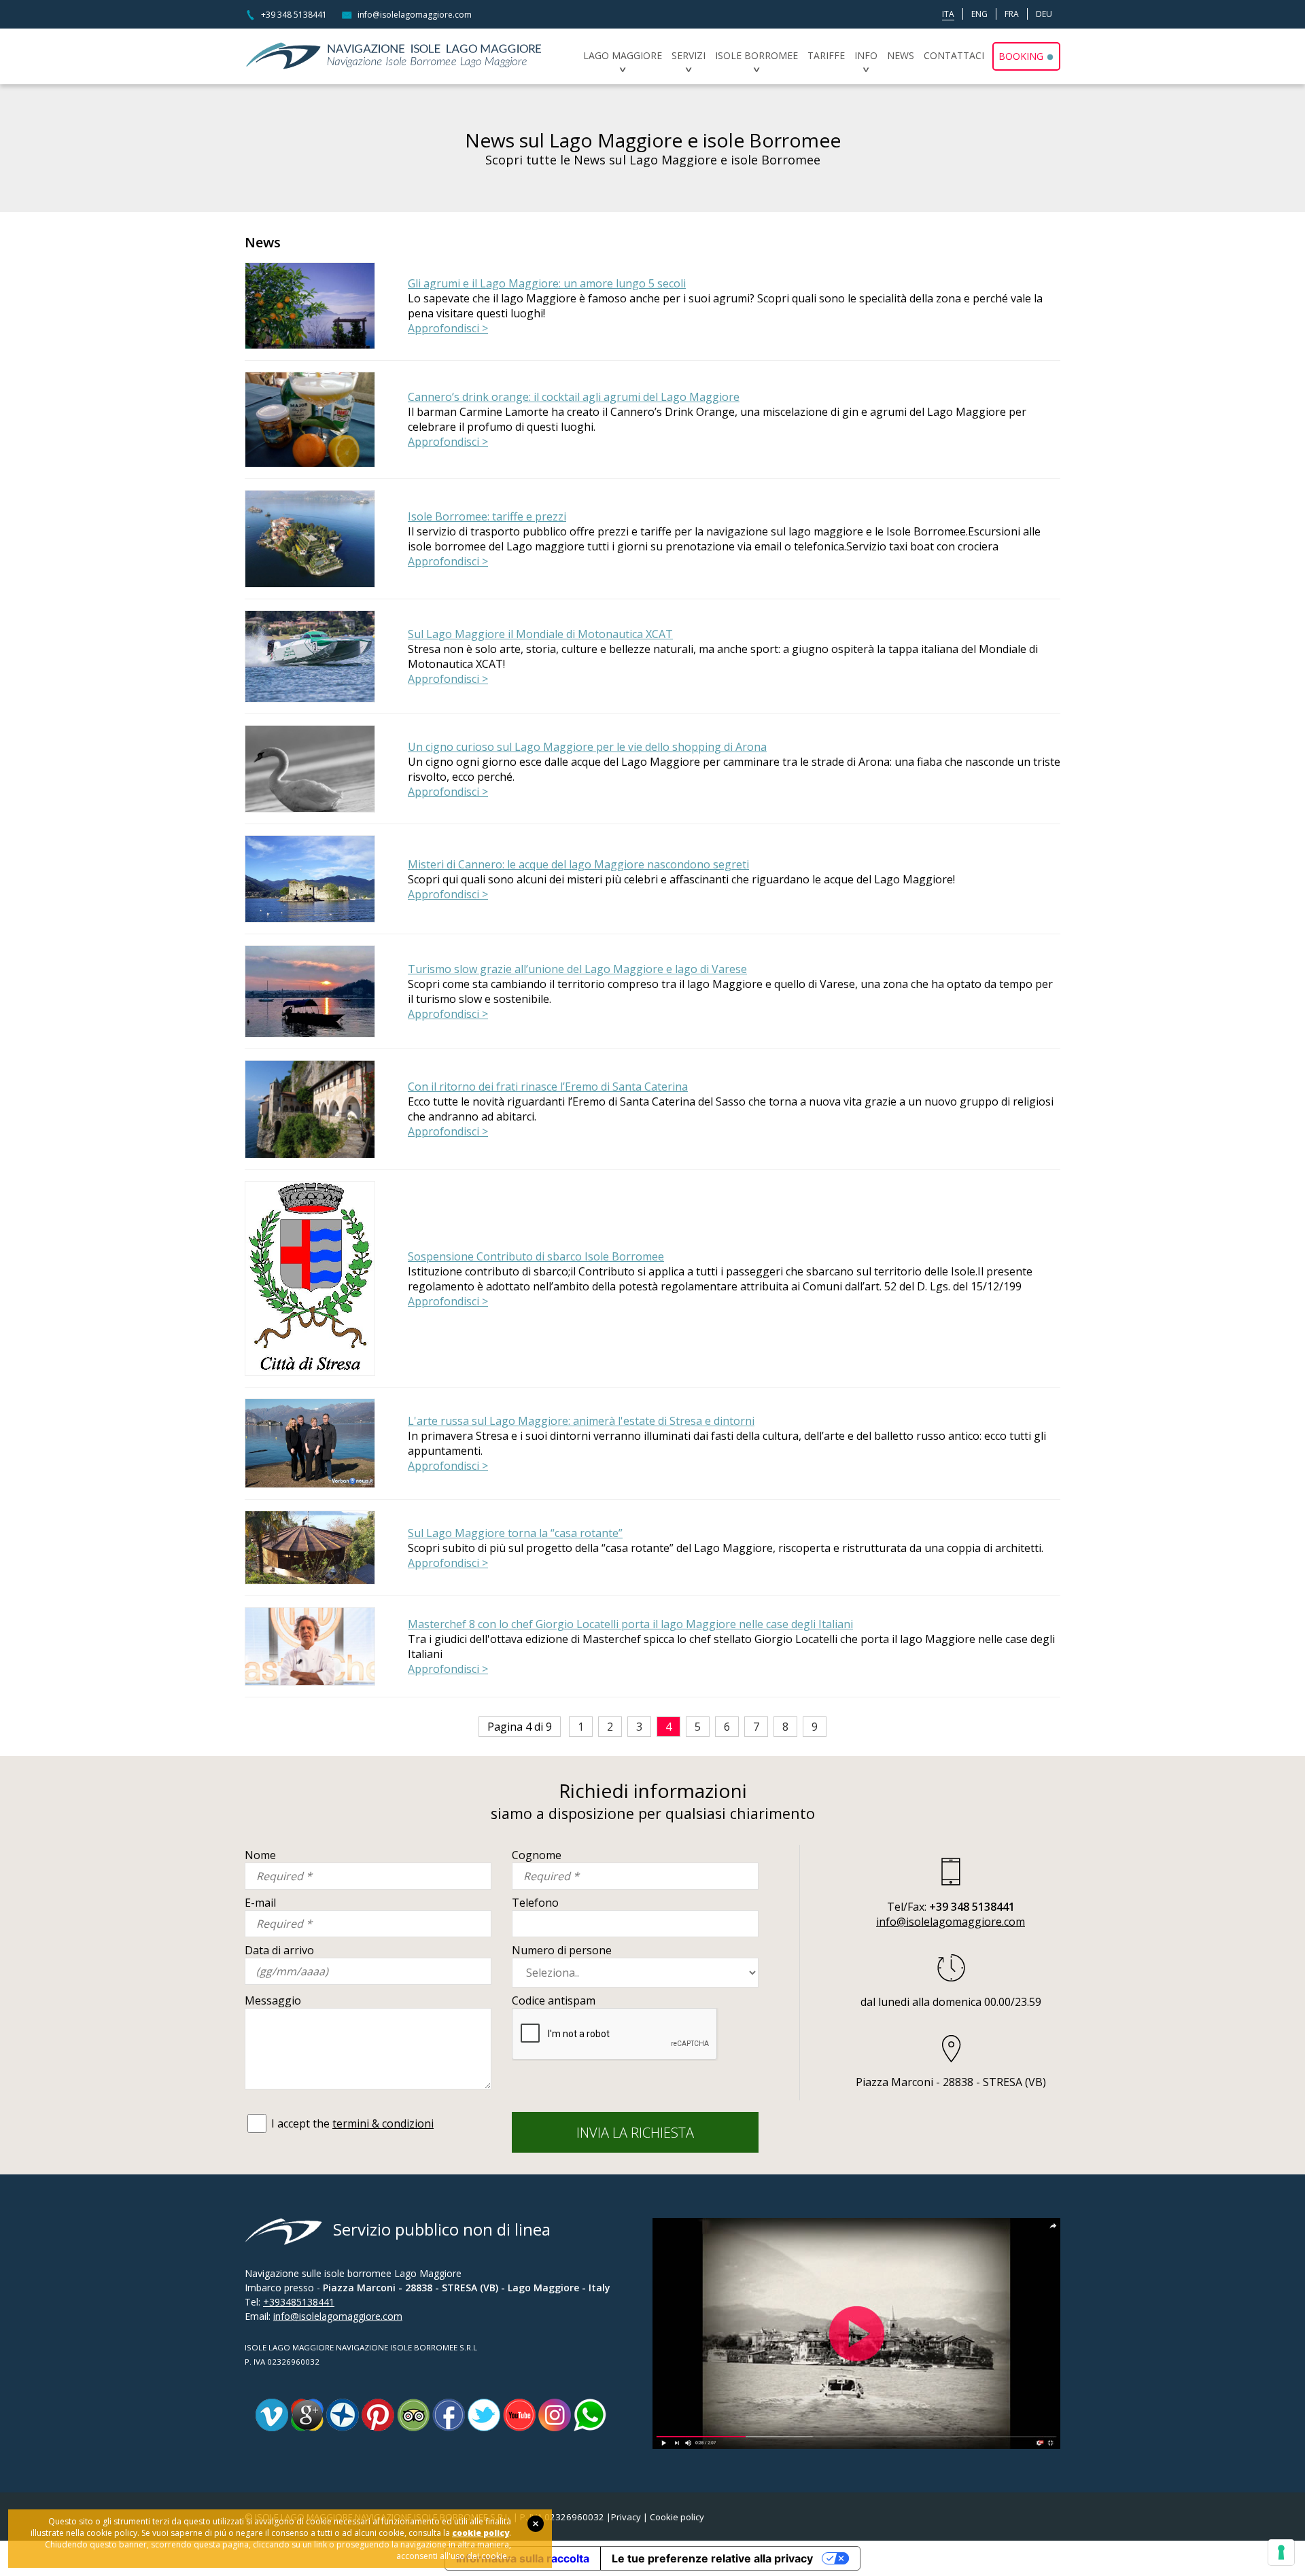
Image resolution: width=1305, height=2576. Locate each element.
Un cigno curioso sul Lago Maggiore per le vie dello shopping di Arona (587, 747)
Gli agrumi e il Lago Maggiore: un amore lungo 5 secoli (547, 283)
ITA (948, 14)
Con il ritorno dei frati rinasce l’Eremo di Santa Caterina (548, 1087)
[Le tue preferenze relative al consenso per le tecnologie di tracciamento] (1281, 2552)
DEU (1044, 14)
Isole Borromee (756, 55)
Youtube (519, 2415)
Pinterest (378, 2415)
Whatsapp (590, 2415)
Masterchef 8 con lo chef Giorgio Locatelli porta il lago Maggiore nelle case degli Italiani (630, 1624)
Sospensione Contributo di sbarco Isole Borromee (536, 1256)
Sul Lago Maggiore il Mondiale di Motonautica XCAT (540, 634)
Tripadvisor (413, 2415)
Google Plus (307, 2415)
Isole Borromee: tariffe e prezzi (487, 516)
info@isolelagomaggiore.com (415, 15)
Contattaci (954, 55)
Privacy (626, 2517)
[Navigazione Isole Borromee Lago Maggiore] (396, 56)
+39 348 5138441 (294, 15)
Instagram (555, 2415)
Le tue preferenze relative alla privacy (712, 2558)
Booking (1021, 56)
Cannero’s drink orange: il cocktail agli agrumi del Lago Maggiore (574, 397)
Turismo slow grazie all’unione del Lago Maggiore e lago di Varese (577, 969)
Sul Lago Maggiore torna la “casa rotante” (515, 1533)
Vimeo (272, 2415)
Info (866, 55)
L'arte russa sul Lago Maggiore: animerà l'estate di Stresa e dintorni (581, 1421)
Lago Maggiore (623, 55)
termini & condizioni (383, 2123)
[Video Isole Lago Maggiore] (856, 2225)
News (901, 55)
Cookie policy (677, 2517)
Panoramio (343, 2415)
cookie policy (481, 2533)
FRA (1012, 14)
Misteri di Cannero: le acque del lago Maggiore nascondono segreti (578, 864)
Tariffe (826, 55)
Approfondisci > (448, 328)
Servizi (689, 55)
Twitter (484, 2415)
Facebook (449, 2415)
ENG (979, 14)
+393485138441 (299, 2302)
